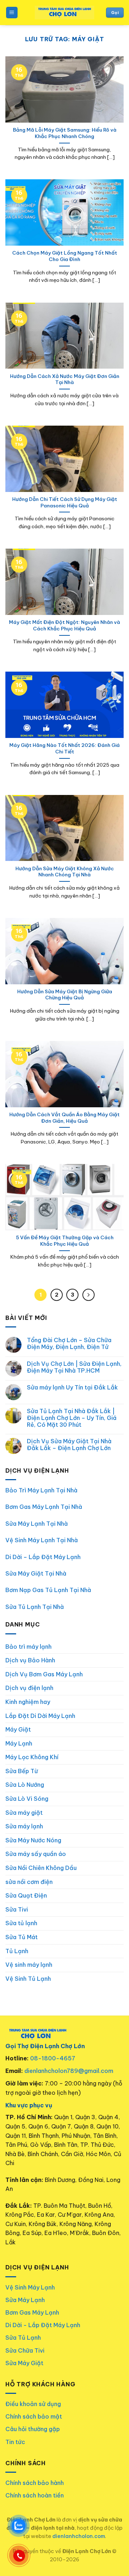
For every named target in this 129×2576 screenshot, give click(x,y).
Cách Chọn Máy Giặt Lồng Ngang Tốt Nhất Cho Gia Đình (65, 256)
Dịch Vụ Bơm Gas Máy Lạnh (44, 1674)
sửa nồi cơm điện (29, 1882)
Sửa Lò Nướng (25, 1785)
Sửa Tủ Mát (21, 1937)
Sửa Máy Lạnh (25, 2300)
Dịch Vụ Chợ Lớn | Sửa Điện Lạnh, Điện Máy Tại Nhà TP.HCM (74, 1367)
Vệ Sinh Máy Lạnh (30, 2287)
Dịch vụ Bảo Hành (30, 1660)
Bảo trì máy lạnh (28, 1647)
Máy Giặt (18, 1729)
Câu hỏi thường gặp (33, 2429)
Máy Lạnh (19, 1743)
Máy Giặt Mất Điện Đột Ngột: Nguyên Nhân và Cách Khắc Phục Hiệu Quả (64, 626)
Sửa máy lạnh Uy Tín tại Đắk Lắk (72, 1388)
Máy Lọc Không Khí (32, 1757)
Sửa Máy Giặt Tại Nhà (36, 1573)
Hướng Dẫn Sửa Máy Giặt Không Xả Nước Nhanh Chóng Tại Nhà (65, 872)
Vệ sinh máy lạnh (29, 1965)
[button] (12, 13)
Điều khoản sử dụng (33, 2404)
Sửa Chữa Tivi (25, 2350)
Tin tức (15, 2442)
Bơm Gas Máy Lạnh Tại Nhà (44, 1507)
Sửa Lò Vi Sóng (27, 1799)
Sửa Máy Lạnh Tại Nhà (37, 1524)
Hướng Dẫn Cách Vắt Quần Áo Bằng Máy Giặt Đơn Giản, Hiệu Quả (64, 1118)
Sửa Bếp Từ (22, 1771)
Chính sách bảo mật (34, 2416)
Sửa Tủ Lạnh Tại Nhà (35, 1607)
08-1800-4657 (53, 2058)
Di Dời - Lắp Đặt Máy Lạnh (43, 2325)
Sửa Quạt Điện (26, 1895)
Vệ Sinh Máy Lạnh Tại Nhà (42, 1540)
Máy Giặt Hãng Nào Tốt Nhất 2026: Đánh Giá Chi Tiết (64, 749)
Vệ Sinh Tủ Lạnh (28, 1979)
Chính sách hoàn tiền (35, 2495)
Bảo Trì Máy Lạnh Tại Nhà (41, 1490)
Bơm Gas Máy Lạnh (32, 2312)
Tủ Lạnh (17, 1951)
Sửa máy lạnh (24, 1826)
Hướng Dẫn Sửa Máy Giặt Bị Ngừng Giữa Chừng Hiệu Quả (65, 995)
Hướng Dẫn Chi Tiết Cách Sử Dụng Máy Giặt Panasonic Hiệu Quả (65, 503)
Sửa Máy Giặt (24, 2363)
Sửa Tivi (17, 1909)
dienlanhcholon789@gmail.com (69, 2071)
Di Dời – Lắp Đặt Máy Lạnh (43, 1557)
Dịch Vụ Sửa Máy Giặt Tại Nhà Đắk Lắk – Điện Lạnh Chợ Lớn (69, 1445)
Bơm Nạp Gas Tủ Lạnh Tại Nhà (48, 1590)
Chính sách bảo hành (35, 2483)
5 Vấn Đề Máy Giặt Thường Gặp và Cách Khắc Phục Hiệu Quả (65, 1241)
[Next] (89, 1295)
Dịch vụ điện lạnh (29, 1688)
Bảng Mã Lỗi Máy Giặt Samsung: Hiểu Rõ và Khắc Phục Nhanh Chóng (65, 133)
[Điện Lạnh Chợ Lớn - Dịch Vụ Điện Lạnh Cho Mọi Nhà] (65, 13)
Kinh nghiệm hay (28, 1702)
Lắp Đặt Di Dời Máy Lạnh (40, 1716)
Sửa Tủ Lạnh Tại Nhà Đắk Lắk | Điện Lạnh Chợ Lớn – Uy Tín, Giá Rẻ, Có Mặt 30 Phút (72, 1418)
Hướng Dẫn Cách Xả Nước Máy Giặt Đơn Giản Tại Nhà (65, 380)
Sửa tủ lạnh (21, 1923)
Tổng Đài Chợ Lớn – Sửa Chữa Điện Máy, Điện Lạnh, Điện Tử (69, 1344)
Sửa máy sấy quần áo (36, 1854)
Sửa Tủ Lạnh (23, 2338)
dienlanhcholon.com (79, 2536)
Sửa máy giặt (24, 1813)
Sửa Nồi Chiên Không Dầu (41, 1868)
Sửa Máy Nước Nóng (33, 1840)
